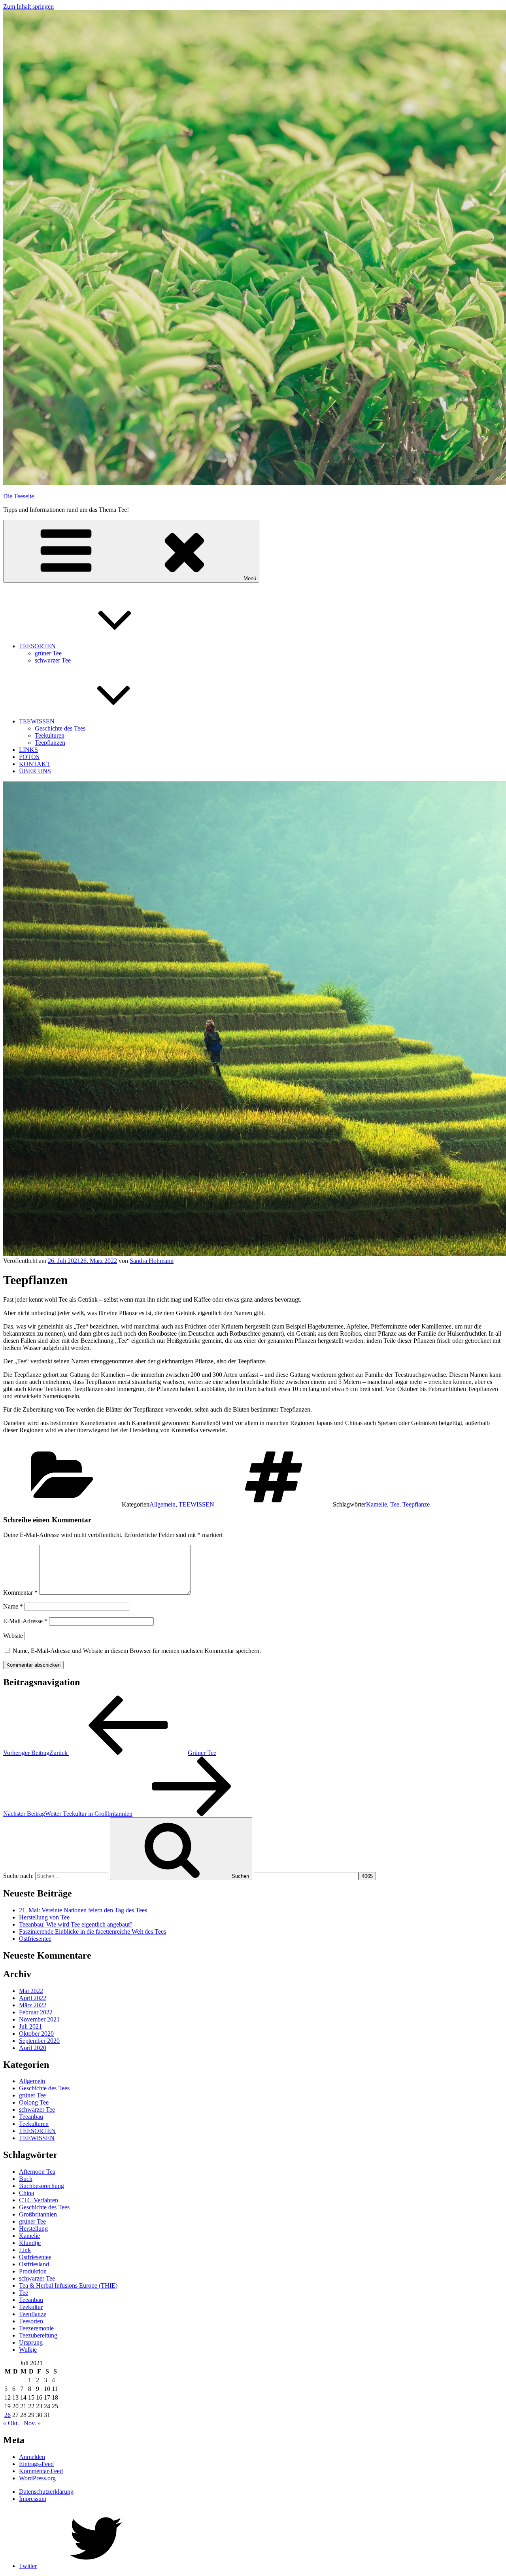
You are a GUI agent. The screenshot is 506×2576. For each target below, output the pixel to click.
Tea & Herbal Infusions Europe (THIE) (68, 2285)
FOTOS (29, 757)
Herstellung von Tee (44, 1917)
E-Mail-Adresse (25, 1621)
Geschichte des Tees (60, 728)
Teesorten (31, 2321)
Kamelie (377, 1504)
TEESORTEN (37, 646)
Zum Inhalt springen (28, 7)
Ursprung (31, 2342)
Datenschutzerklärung (46, 2492)
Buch (26, 2179)
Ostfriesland (34, 2264)
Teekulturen (50, 735)
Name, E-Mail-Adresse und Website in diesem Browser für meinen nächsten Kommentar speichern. (137, 1651)
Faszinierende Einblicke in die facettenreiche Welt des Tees (93, 1932)
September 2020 (39, 2041)
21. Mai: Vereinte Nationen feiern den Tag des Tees (83, 1910)
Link (25, 2250)
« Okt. (11, 2423)
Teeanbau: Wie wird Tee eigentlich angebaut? (76, 1924)
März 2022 (33, 2005)
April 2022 (33, 1998)
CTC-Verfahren (39, 2200)
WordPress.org (37, 2478)
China (26, 2193)
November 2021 (39, 2019)
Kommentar (20, 1593)
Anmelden (32, 2457)
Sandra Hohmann (152, 1261)
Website (13, 1636)
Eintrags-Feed (36, 2464)
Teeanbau (31, 2117)
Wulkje (28, 2350)
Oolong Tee (34, 2102)
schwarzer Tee (53, 660)
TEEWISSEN (37, 721)
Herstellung (33, 2229)
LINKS (28, 750)
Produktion (33, 2271)
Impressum (33, 2499)
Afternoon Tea (37, 2172)
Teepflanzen (50, 743)
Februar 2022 (36, 2012)
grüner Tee (48, 653)
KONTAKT (35, 764)
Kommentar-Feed (41, 2471)
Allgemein (162, 1504)
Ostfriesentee (35, 1939)
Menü (250, 578)
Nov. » (32, 2423)
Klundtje (30, 2243)
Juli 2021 (30, 2026)
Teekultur (31, 2307)
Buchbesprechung (42, 2186)
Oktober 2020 (36, 2034)
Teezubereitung (38, 2335)
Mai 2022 (31, 1991)
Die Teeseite (19, 496)
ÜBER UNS (35, 771)
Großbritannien (38, 2214)
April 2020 (33, 2048)
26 (8, 2415)
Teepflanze (416, 1504)
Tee (395, 1504)
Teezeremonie (36, 2328)
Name (13, 1606)
